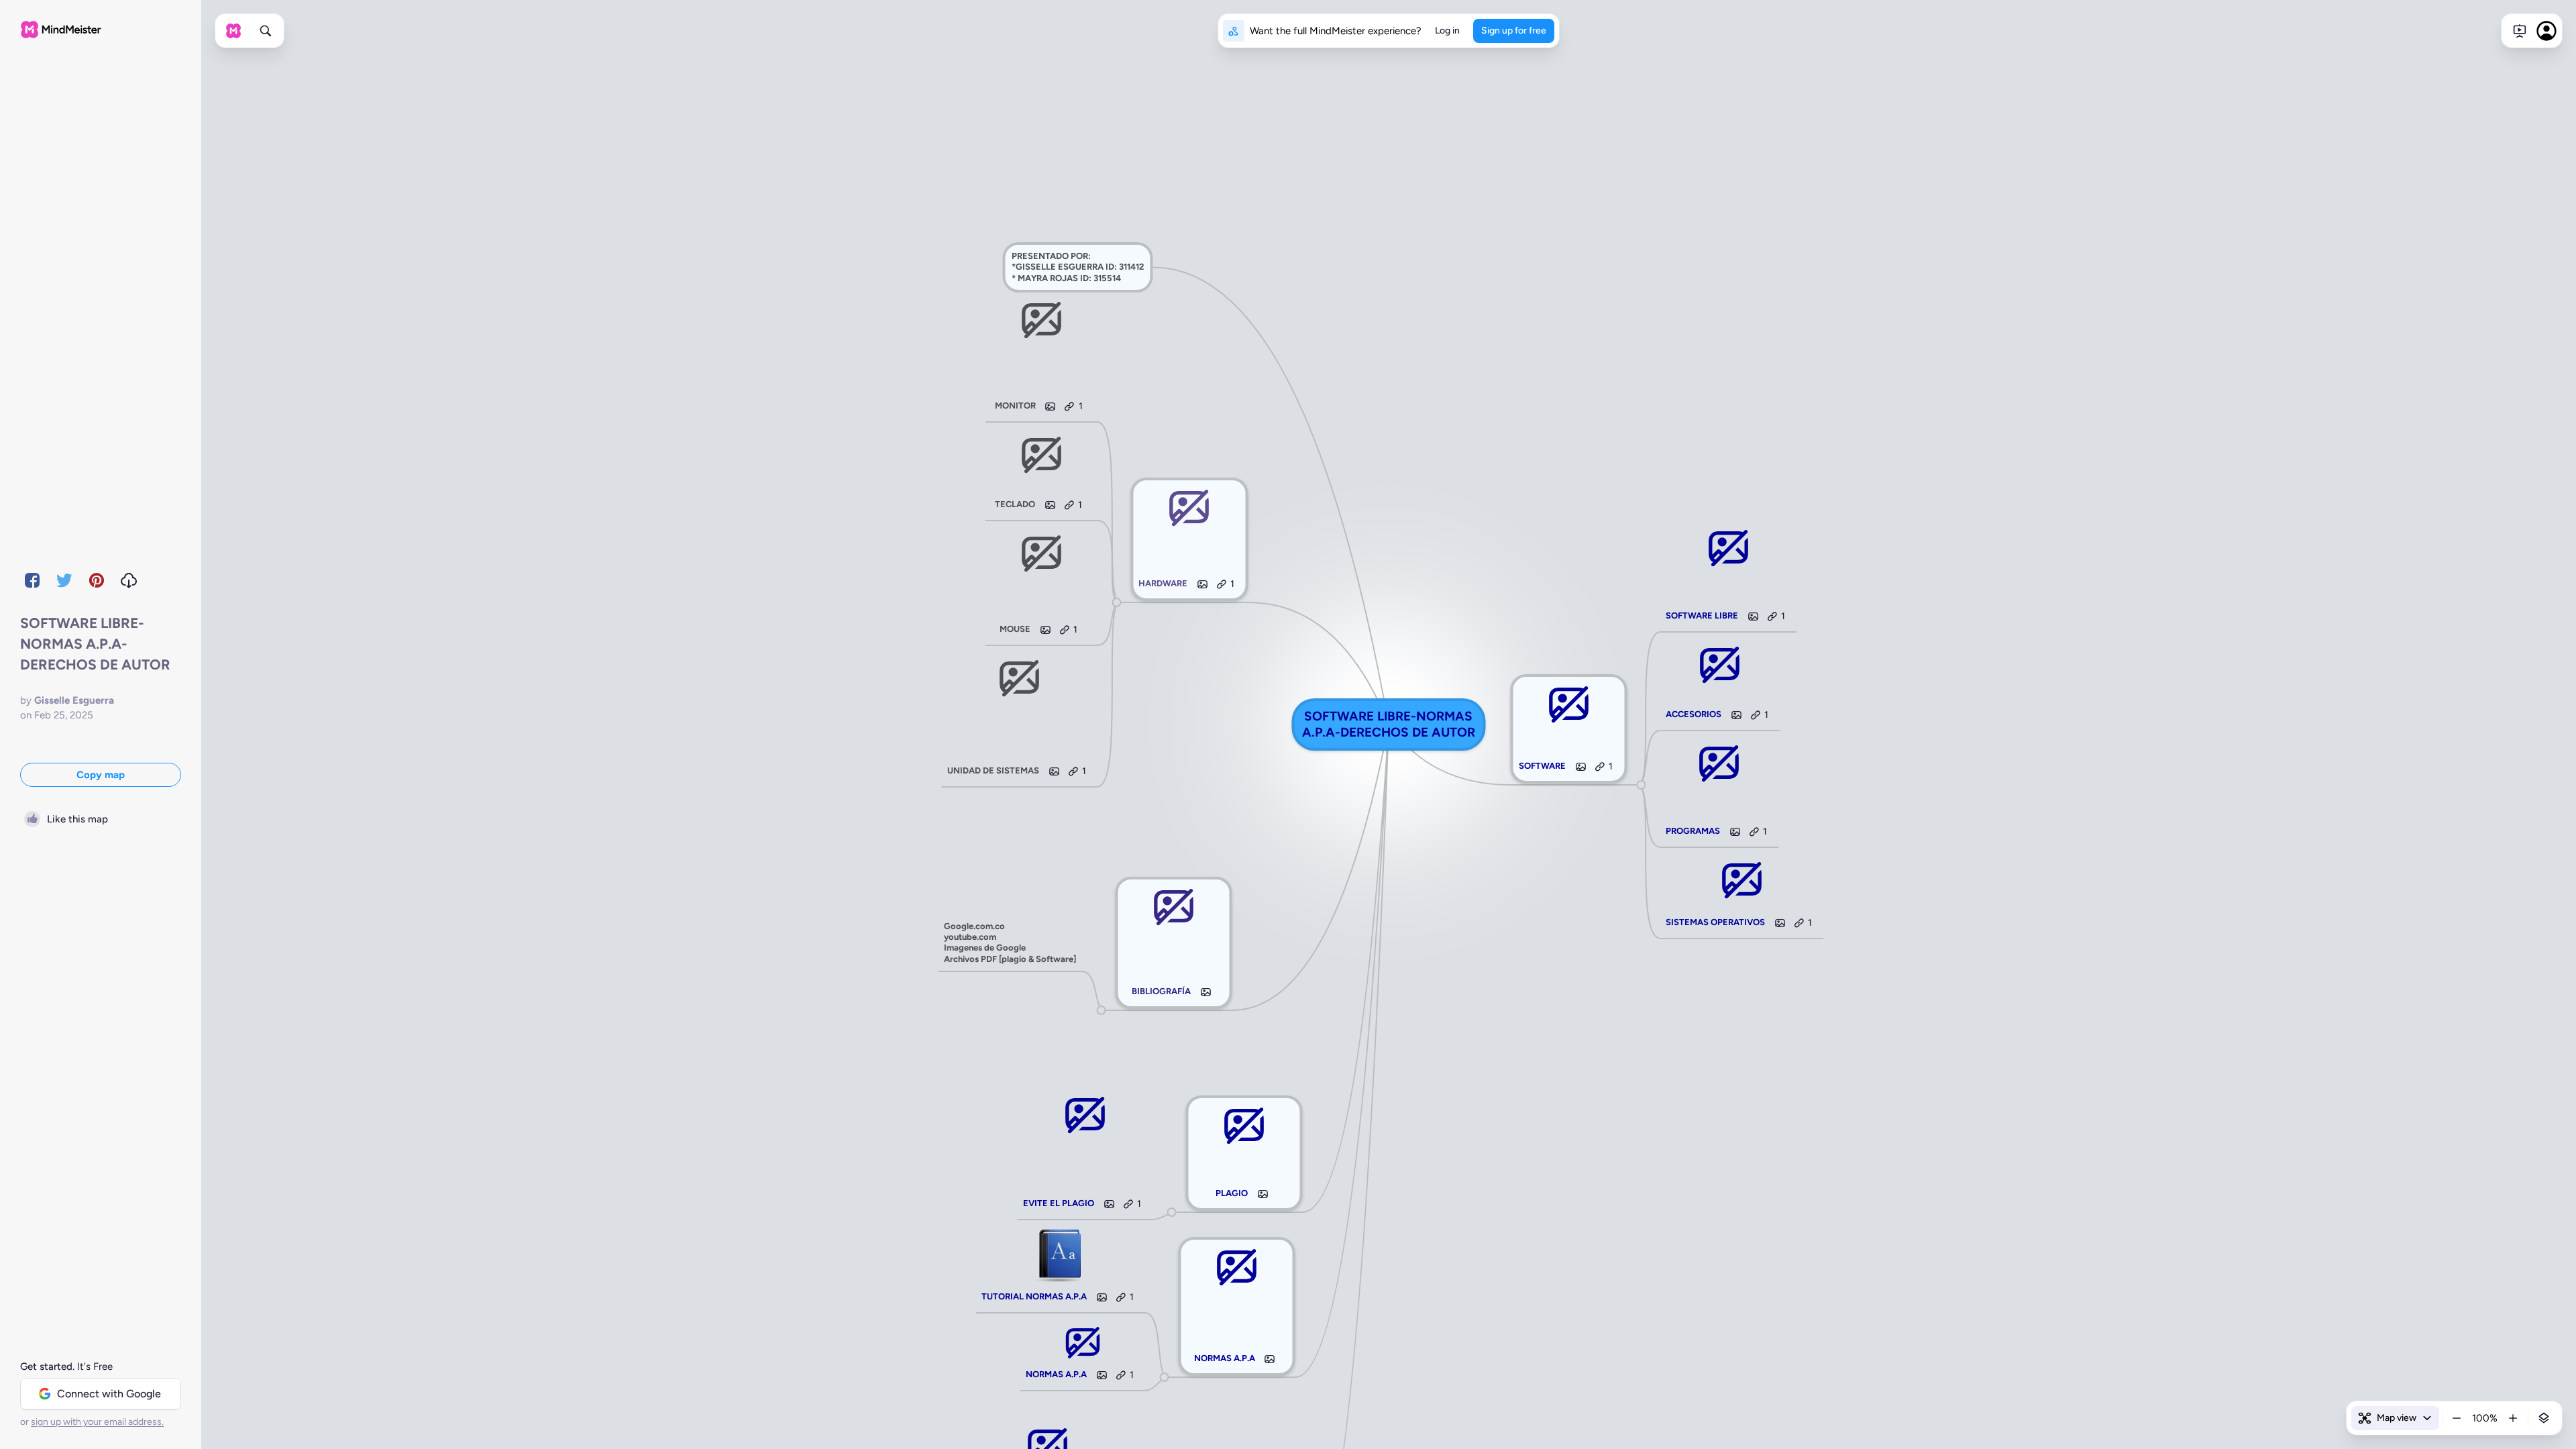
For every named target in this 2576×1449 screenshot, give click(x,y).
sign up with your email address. (97, 1422)
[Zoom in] (2513, 1418)
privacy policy (1859, 1403)
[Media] (1270, 1359)
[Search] (266, 31)
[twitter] (64, 580)
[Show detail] (2544, 1418)
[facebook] (32, 580)
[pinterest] (97, 580)
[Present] (2520, 31)
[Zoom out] (2457, 1418)
